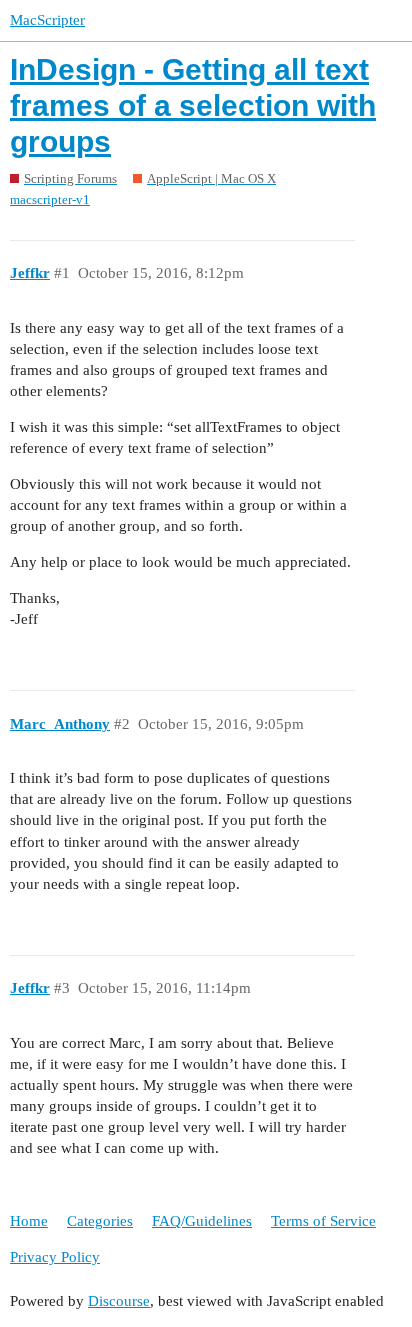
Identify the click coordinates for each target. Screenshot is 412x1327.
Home (29, 1221)
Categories (100, 1221)
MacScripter (47, 20)
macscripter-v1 (50, 199)
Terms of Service (323, 1221)
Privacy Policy (55, 1257)
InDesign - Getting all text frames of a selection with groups (193, 105)
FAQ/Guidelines (202, 1221)
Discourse (119, 1301)
